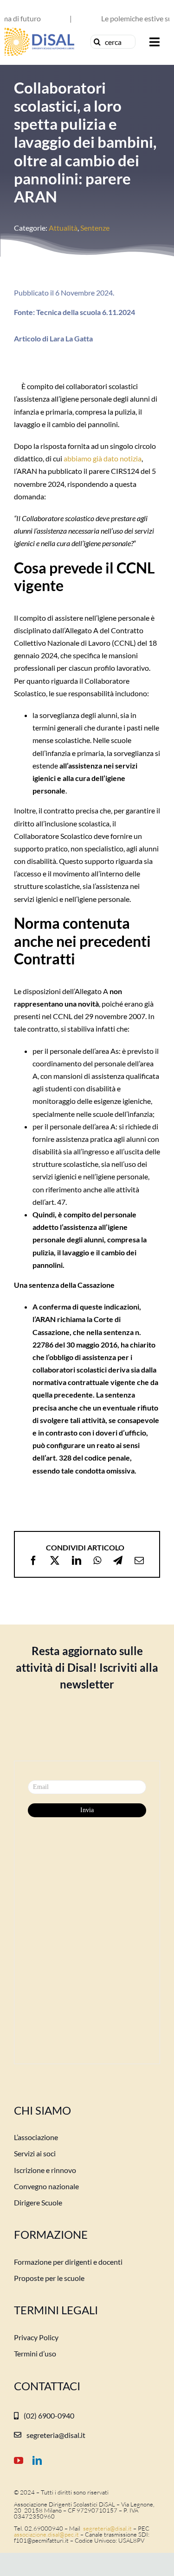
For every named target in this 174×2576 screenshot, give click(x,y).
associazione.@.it (46, 2534)
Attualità (63, 228)
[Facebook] (33, 1561)
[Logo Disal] (39, 31)
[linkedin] (37, 2461)
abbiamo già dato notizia (103, 458)
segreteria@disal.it (107, 2528)
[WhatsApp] (97, 1561)
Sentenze (95, 228)
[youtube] (19, 2461)
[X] (55, 1561)
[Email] (139, 1561)
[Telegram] (118, 1561)
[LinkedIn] (77, 1561)
